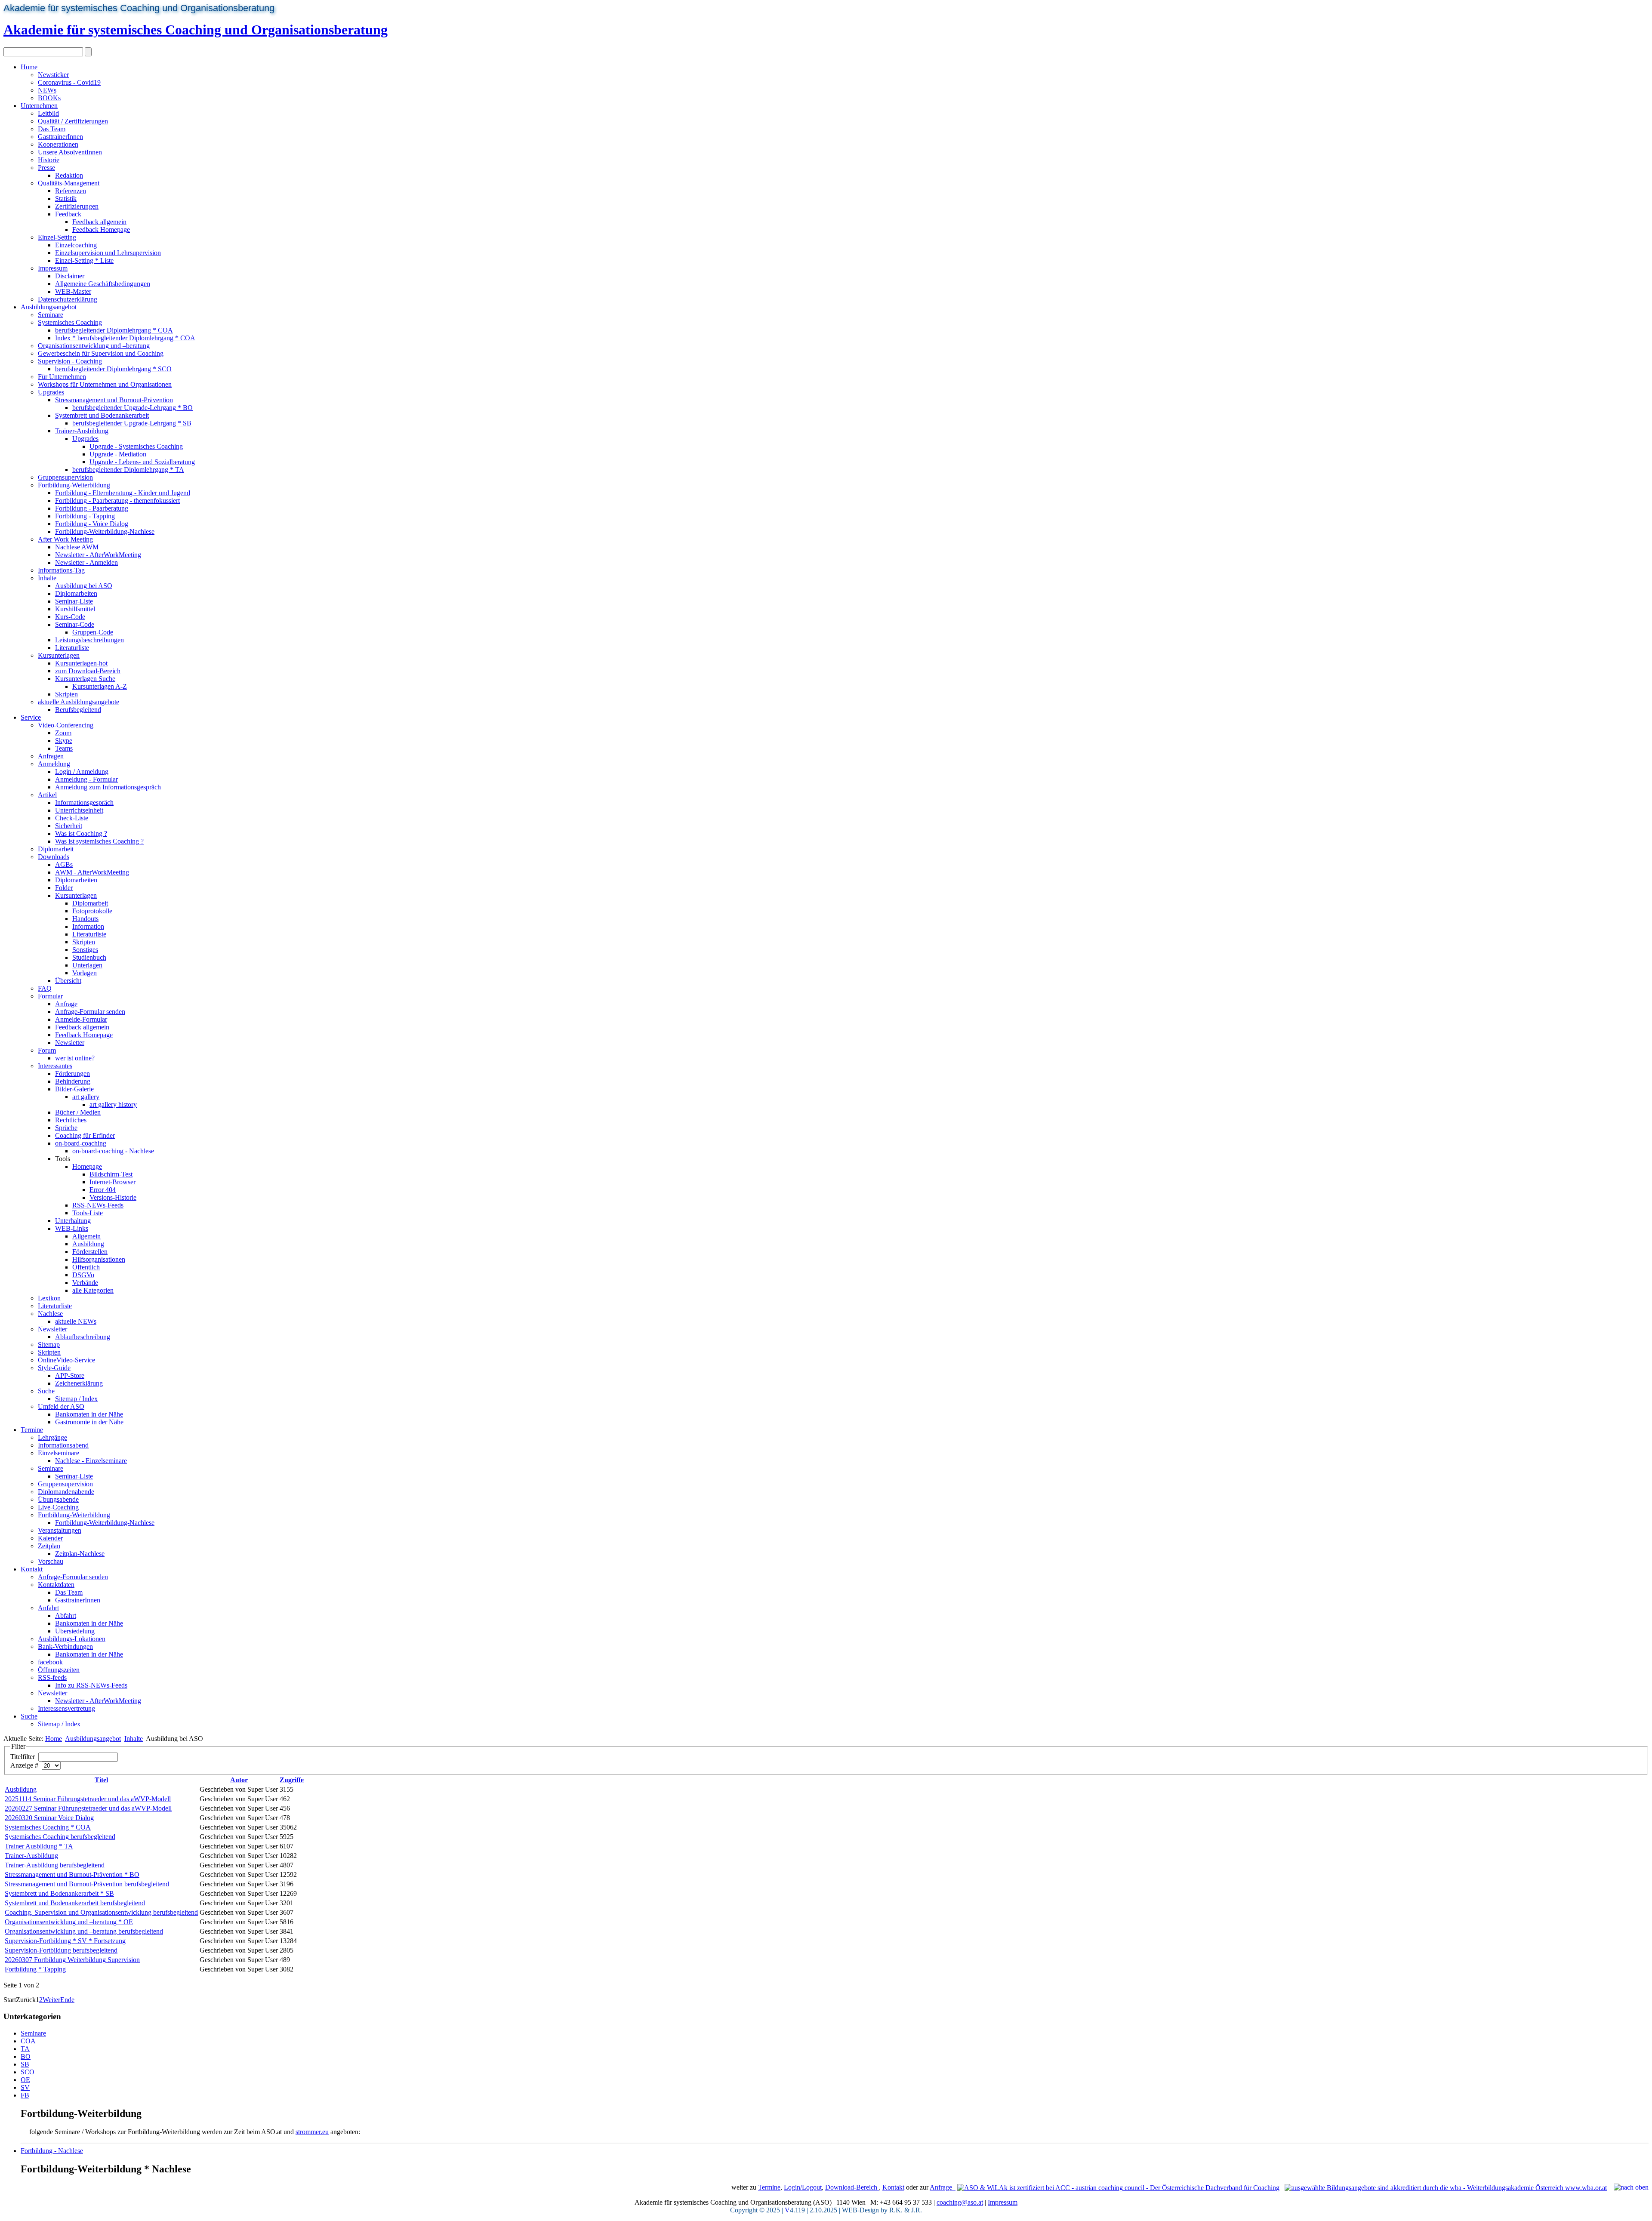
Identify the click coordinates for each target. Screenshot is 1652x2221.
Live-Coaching (58, 1507)
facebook (50, 1662)
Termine (32, 1430)
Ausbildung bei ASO (84, 586)
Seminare (51, 315)
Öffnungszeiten (59, 1670)
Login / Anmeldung (82, 772)
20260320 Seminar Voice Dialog (49, 1818)
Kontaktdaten (56, 1585)
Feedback (68, 214)
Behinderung (73, 1081)
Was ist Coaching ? (81, 833)
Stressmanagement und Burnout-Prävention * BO (72, 1874)
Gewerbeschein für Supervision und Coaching (101, 353)
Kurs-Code (70, 617)
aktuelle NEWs (76, 1321)
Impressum (53, 268)
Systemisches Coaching (70, 322)
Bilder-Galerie (74, 1089)
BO (26, 2056)
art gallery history (113, 1104)
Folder (64, 888)
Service (31, 717)
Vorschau (51, 1561)
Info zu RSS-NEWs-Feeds (91, 1685)
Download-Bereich (852, 2187)
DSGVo (83, 1275)
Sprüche (66, 1128)
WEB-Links (72, 1228)
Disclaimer (70, 276)
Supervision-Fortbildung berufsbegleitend (61, 1950)
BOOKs (49, 98)
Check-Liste (72, 818)
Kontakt (32, 1569)
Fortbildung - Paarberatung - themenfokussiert (117, 501)
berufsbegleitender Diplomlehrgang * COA (114, 330)
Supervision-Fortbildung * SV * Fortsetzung (65, 1941)
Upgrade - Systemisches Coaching (136, 446)
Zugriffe (292, 1780)
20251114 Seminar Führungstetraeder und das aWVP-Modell (88, 1799)
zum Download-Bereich (88, 671)
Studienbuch (89, 957)
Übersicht (68, 981)
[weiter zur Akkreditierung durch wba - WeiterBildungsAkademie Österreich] (1446, 2187)
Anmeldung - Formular (86, 779)
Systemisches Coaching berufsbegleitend (60, 1837)
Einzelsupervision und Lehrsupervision (108, 253)
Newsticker (53, 75)
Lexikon (49, 1298)
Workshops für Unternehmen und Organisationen (105, 384)
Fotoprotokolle (92, 911)
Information (88, 926)
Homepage (87, 1166)
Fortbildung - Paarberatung (92, 508)
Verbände (85, 1283)
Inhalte (47, 578)
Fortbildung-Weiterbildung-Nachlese (105, 531)
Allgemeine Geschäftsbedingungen (103, 284)
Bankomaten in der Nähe (89, 1414)
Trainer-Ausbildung (82, 431)
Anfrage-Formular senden (90, 1012)
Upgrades (51, 392)
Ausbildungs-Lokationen (72, 1639)
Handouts (85, 919)
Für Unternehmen (62, 377)
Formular (50, 996)
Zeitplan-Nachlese (80, 1554)
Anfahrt (48, 1608)
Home (29, 67)
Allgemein (86, 1236)
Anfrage (66, 1004)
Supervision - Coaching (70, 361)
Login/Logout (803, 2187)
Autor (239, 1780)
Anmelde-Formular (81, 1019)
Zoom (63, 733)
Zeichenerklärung (79, 1383)
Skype (64, 741)
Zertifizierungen (77, 206)
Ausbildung (88, 1244)
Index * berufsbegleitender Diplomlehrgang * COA (125, 338)
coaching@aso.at (960, 2202)
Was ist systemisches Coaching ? (99, 841)
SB (25, 2064)
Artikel (47, 795)
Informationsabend (63, 1445)
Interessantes (55, 1066)
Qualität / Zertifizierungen (73, 121)
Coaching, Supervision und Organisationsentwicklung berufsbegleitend (101, 1912)
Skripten (66, 694)
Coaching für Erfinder (85, 1135)
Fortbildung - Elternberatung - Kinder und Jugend (123, 493)
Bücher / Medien (78, 1112)
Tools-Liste (88, 1213)
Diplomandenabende (66, 1492)
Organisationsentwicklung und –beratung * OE (69, 1922)
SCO (28, 2072)
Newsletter (70, 1043)
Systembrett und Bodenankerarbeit (102, 415)
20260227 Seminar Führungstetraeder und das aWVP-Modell (88, 1808)
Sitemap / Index (76, 1399)
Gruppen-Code (93, 632)
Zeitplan (49, 1546)
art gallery (86, 1097)
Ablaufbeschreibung (83, 1337)
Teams (64, 748)
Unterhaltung (73, 1221)
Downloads (54, 857)
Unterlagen (87, 965)
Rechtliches (71, 1120)
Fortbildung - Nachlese (52, 2151)
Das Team (52, 129)
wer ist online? (75, 1058)
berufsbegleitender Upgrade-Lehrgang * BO (133, 408)
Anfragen (51, 756)
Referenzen (71, 191)
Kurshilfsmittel (75, 609)
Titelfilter (23, 1757)
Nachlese (50, 1314)
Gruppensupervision (65, 477)
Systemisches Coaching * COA (48, 1827)
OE (25, 2080)
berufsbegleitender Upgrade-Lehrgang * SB (132, 423)
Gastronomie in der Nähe (89, 1422)
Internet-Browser (112, 1182)
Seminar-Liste (74, 601)
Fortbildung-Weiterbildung (74, 485)
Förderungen (72, 1074)
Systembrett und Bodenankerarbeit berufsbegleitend (75, 1903)
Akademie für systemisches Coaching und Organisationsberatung (139, 8)
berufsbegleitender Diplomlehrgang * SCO (113, 369)
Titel (101, 1780)
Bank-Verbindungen (65, 1646)
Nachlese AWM (77, 547)
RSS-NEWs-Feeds (98, 1205)
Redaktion (69, 175)
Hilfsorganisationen (99, 1259)
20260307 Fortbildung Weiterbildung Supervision (72, 1960)
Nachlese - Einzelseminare (91, 1461)
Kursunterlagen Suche (85, 679)
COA (28, 2041)
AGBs (64, 864)
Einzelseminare (59, 1453)
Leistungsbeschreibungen (89, 640)
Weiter (51, 2000)
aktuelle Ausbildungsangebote (79, 702)
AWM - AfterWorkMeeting (92, 872)
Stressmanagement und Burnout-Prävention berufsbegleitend (87, 1884)
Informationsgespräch (84, 802)
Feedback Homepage (101, 229)
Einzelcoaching (76, 245)
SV (25, 2087)
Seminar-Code (75, 624)
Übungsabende (58, 1499)
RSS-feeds (52, 1677)
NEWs (47, 90)
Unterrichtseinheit (79, 810)
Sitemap (49, 1345)
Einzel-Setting (57, 237)
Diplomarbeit (56, 849)
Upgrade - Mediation (118, 454)
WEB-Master (73, 291)
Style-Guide (54, 1368)
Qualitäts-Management (69, 183)
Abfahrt (66, 1616)
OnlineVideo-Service (66, 1360)
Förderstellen (90, 1252)
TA (25, 2049)
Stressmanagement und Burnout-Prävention (114, 400)
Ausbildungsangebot (49, 307)
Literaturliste (72, 648)
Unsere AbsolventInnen (70, 152)
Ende (67, 2000)
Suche (46, 1391)
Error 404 (103, 1190)
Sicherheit (69, 826)
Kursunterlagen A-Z (100, 686)
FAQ (45, 988)
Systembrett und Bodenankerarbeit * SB (59, 1893)
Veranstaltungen (60, 1530)
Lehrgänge (52, 1437)
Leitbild (48, 113)
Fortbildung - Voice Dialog (92, 524)
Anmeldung (54, 764)
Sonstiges (85, 950)
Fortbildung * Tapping (35, 1969)
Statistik (66, 199)
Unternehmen (39, 106)
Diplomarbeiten (76, 593)
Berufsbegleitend (78, 710)
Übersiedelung (75, 1631)
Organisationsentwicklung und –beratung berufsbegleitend (84, 1931)
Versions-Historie (113, 1197)
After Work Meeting (65, 539)
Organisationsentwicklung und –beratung (94, 346)
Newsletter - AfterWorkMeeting (98, 555)
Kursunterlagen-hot (81, 663)
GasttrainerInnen (60, 137)
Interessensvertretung (66, 1708)
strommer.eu (312, 2132)
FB (25, 2095)
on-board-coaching (81, 1143)
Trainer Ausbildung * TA (39, 1846)
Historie (49, 160)
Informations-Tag (61, 570)
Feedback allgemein (99, 222)
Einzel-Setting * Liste (84, 260)
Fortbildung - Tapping (85, 516)
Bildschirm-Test (111, 1174)
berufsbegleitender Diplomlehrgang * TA (128, 470)
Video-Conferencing (66, 725)
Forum (47, 1050)
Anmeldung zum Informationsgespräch (108, 787)
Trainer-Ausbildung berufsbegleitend (55, 1865)
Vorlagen (85, 973)
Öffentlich (86, 1267)
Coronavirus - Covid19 (69, 82)
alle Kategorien (93, 1290)
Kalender (50, 1538)
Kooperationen (58, 144)
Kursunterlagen (59, 655)
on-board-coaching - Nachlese (113, 1151)
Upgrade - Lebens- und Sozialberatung (142, 462)
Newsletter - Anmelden (86, 562)
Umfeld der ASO (61, 1406)
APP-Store (70, 1375)
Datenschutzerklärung (68, 299)
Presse (46, 168)
